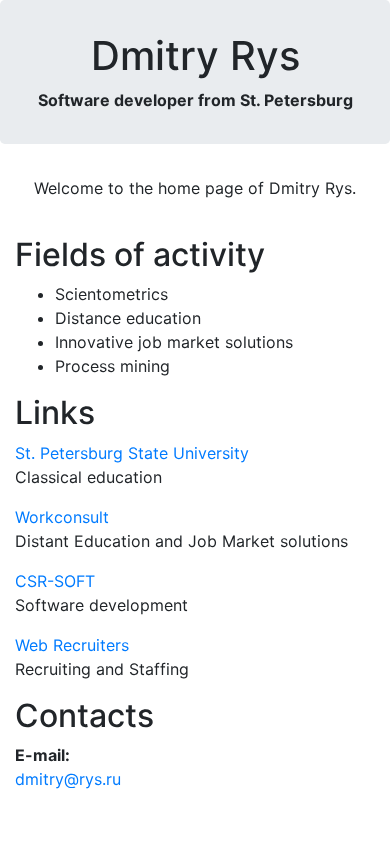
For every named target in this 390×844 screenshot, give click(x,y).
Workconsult (62, 517)
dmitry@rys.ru (68, 779)
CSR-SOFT (55, 581)
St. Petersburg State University (132, 453)
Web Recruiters (72, 645)
